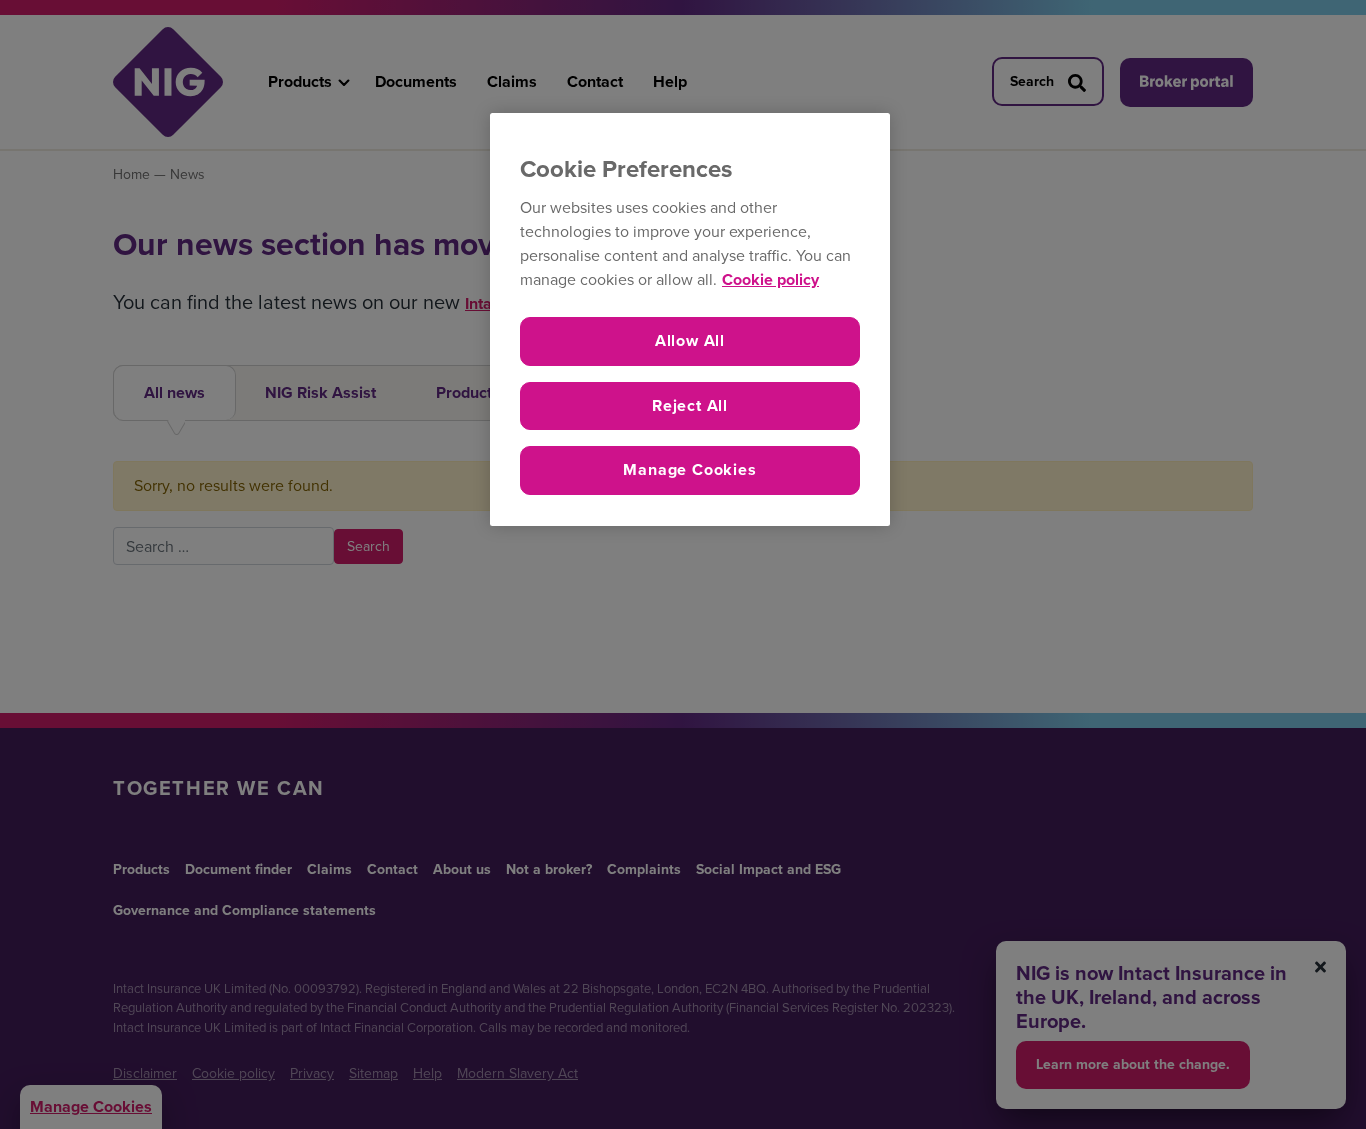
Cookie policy (770, 279)
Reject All (690, 405)
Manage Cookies (689, 469)
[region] (690, 319)
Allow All (690, 340)
